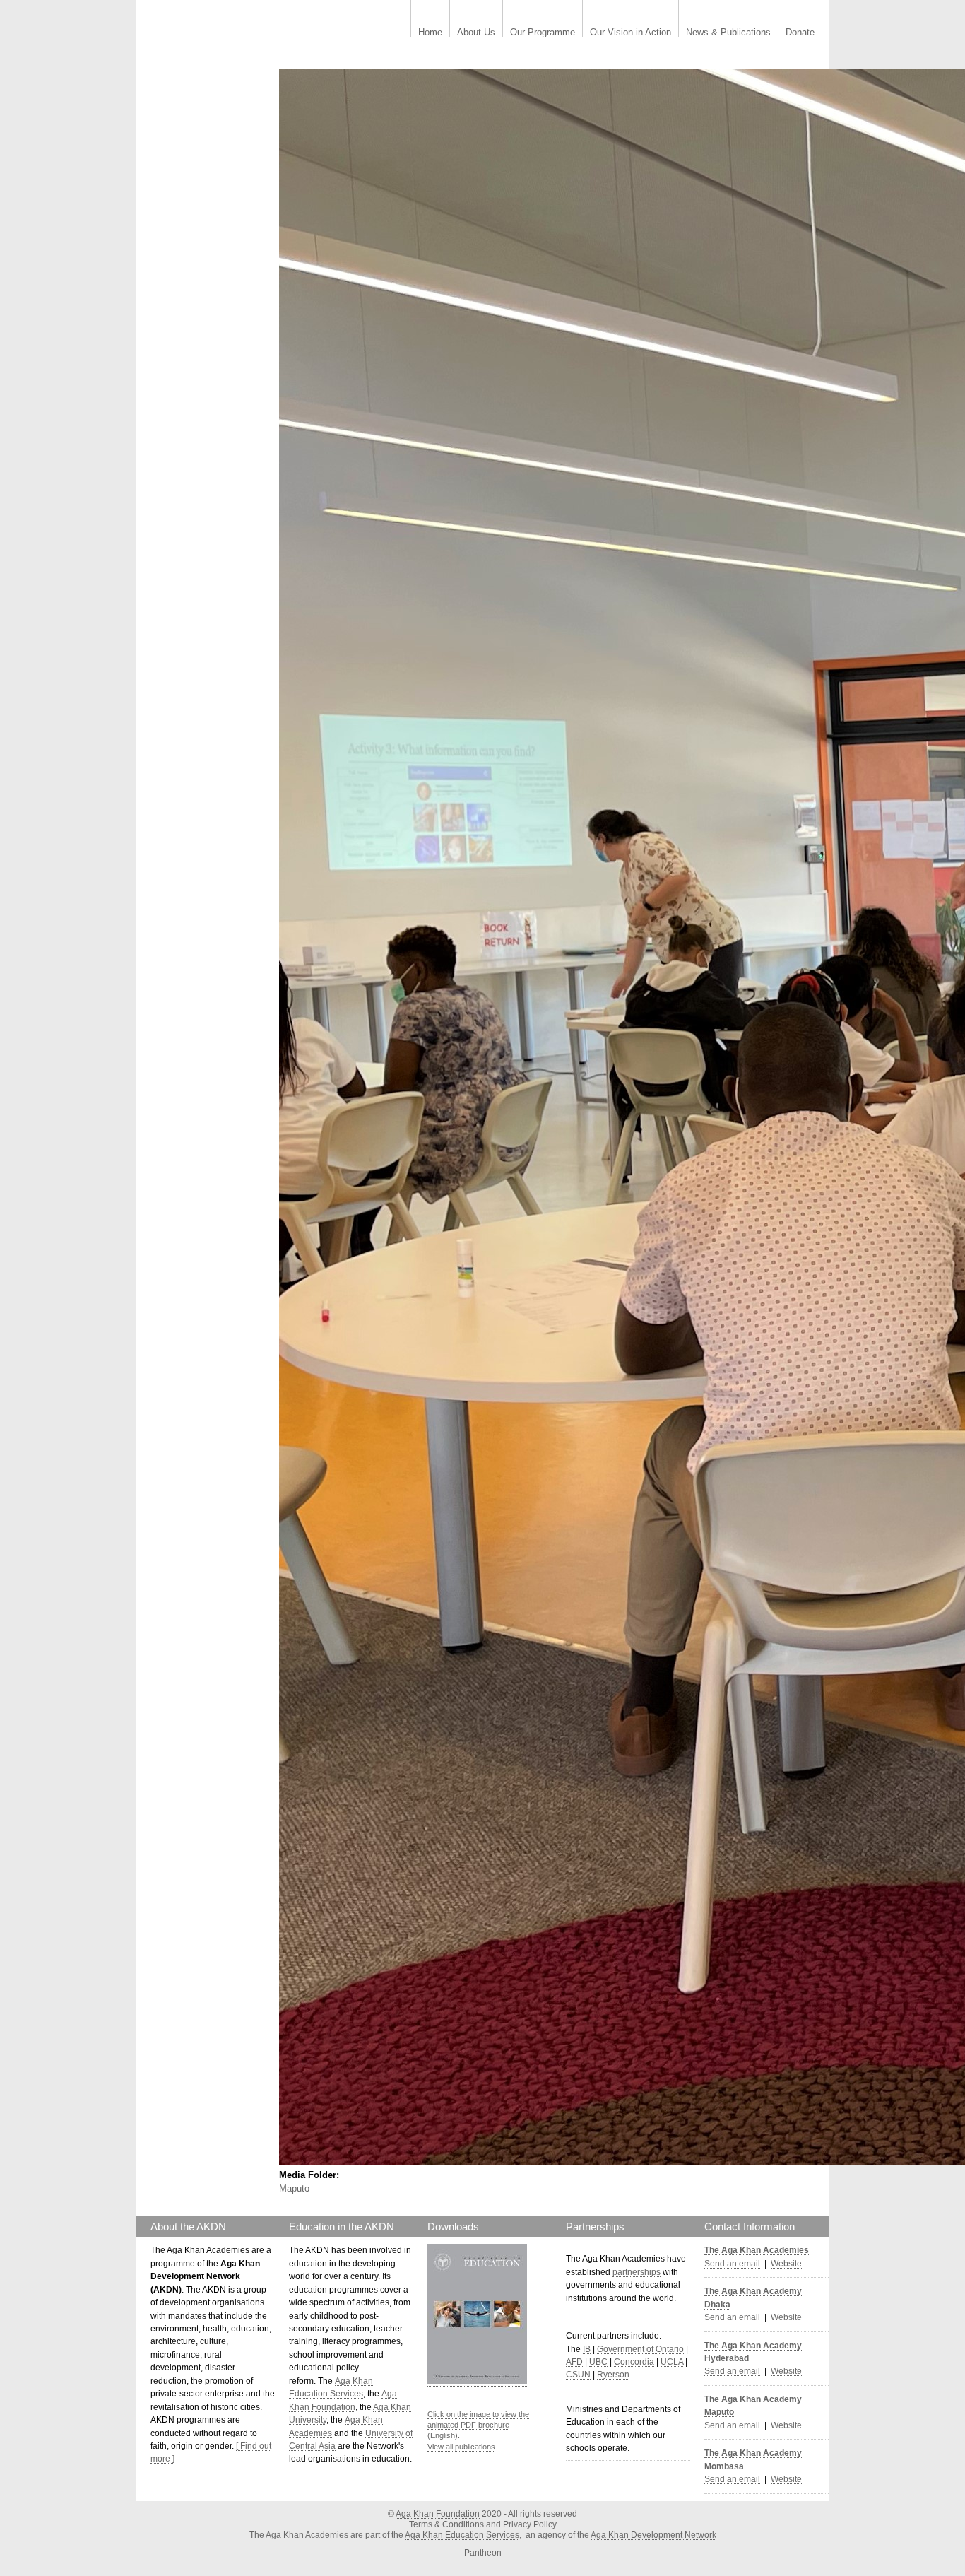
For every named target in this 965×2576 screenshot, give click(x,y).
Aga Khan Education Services (462, 2535)
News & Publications (728, 33)
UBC (598, 2362)
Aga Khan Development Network (653, 2535)
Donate (800, 33)
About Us (476, 33)
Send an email (732, 2264)
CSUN (578, 2375)
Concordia (634, 2362)
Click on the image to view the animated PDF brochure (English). (478, 2425)
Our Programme (543, 33)
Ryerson (613, 2375)
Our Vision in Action (630, 33)
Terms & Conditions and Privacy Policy (483, 2524)
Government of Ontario (640, 2349)
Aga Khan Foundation (438, 2514)
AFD (574, 2362)
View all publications (461, 2447)
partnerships (637, 2272)
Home (430, 33)
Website (786, 2264)
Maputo (294, 2188)
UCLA (672, 2362)
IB (587, 2349)
